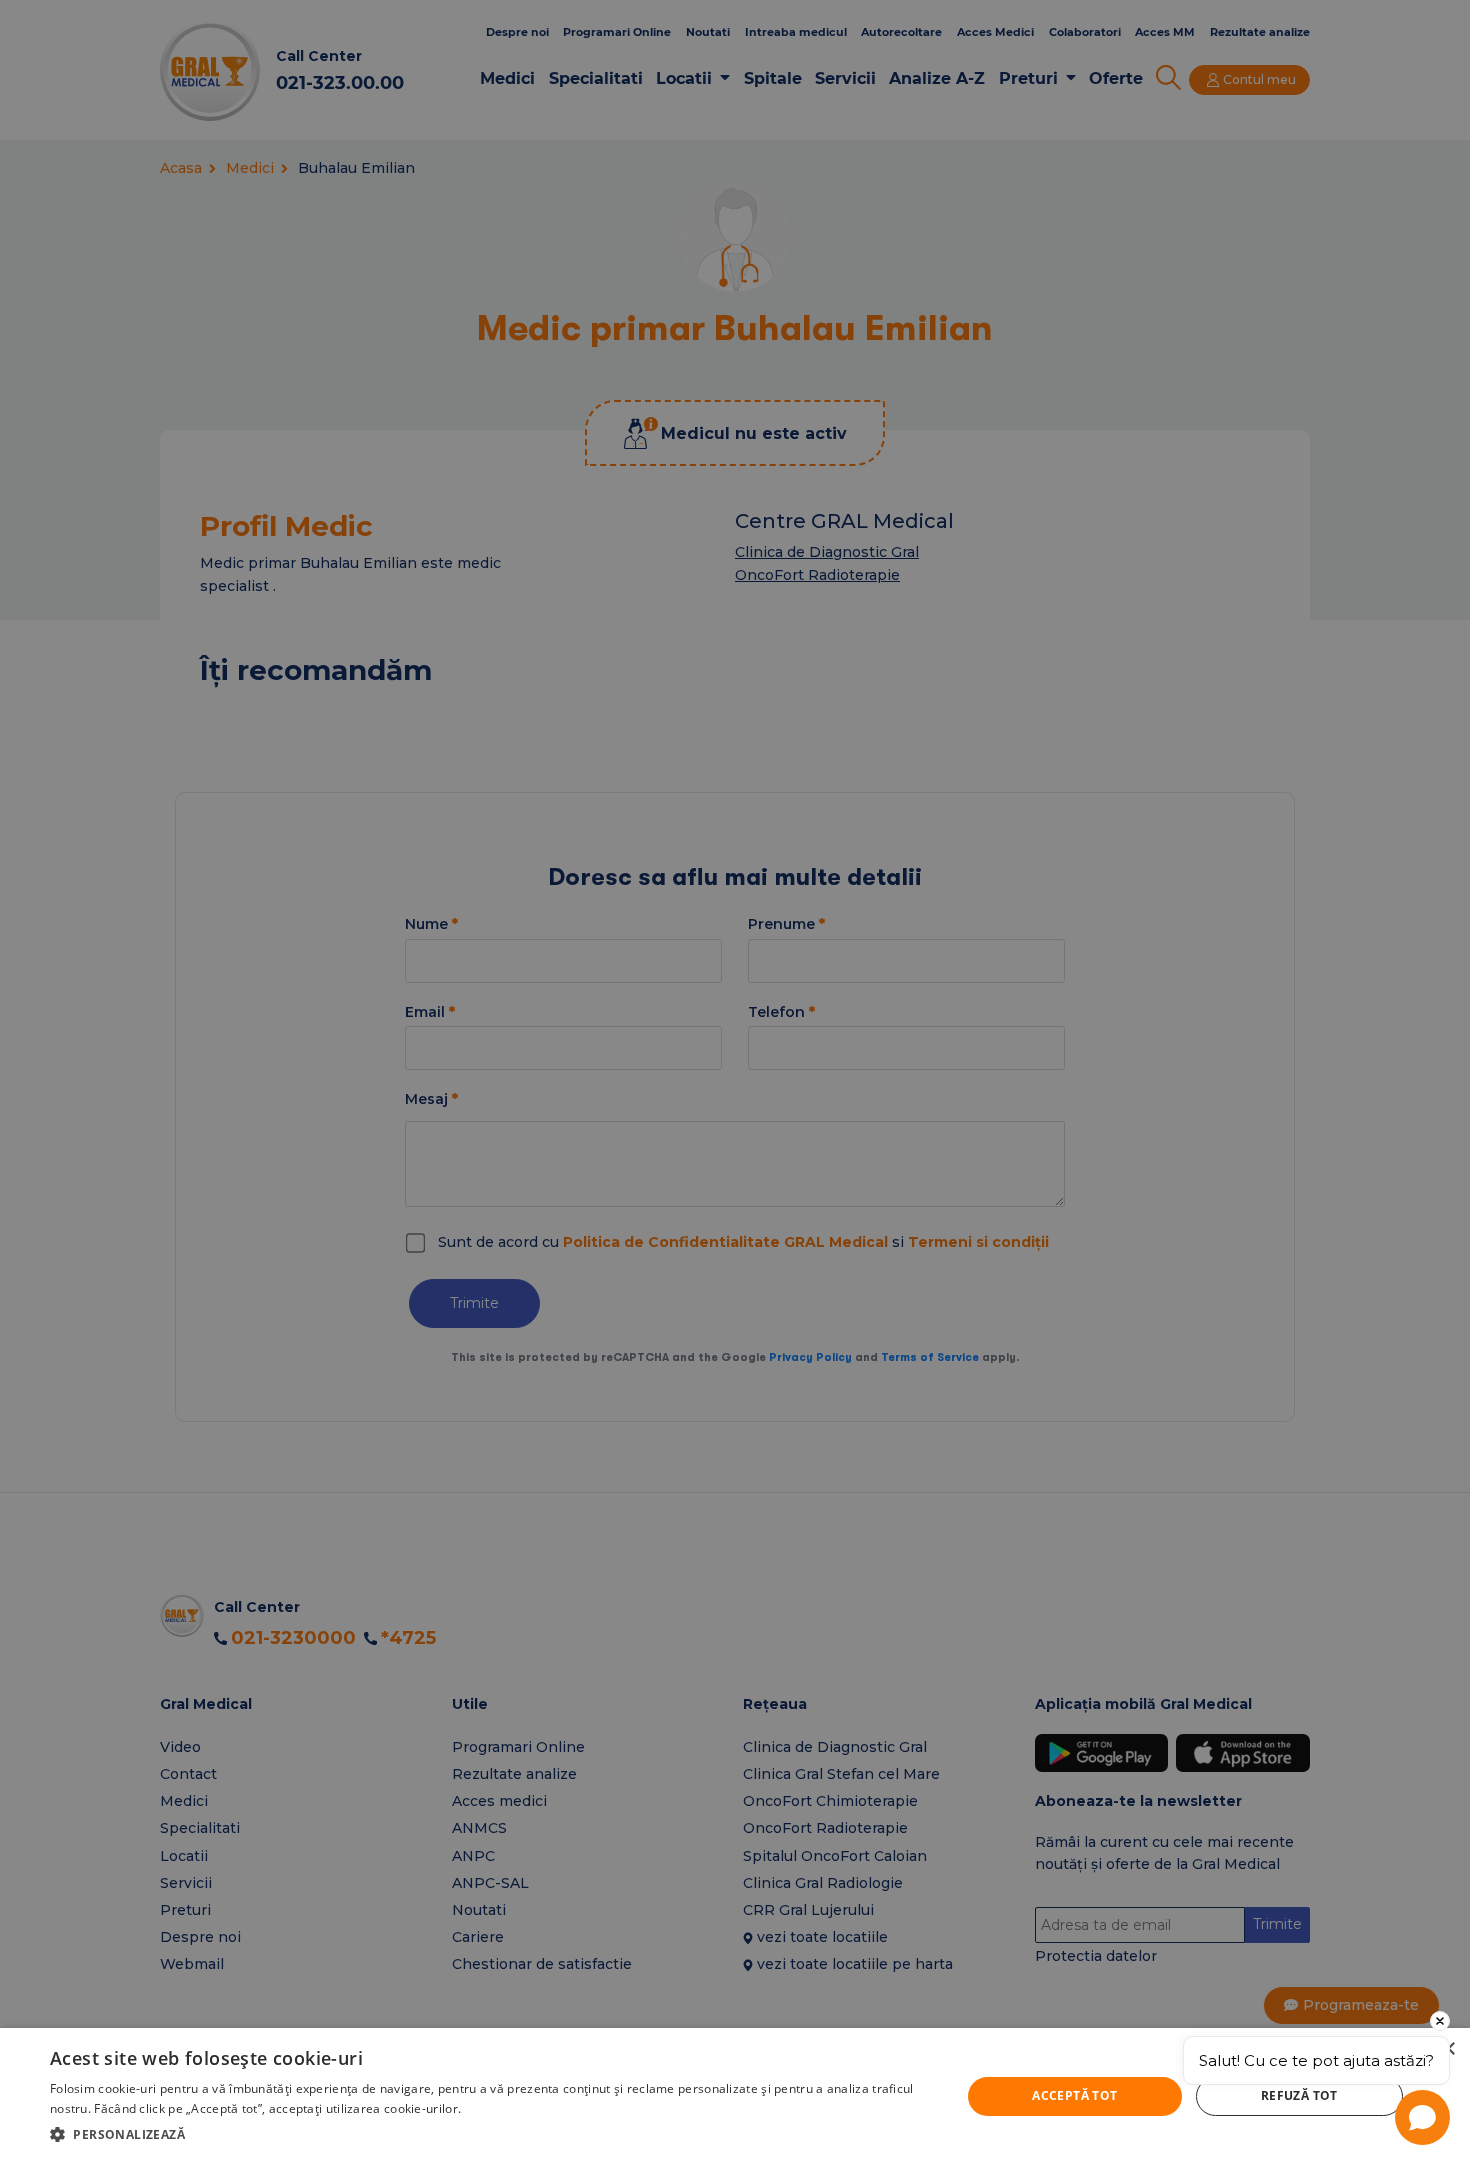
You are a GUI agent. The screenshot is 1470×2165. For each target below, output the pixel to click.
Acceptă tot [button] (1074, 2095)
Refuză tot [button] (1299, 2095)
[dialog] (735, 2096)
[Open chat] (1422, 2117)
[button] (492, 2134)
